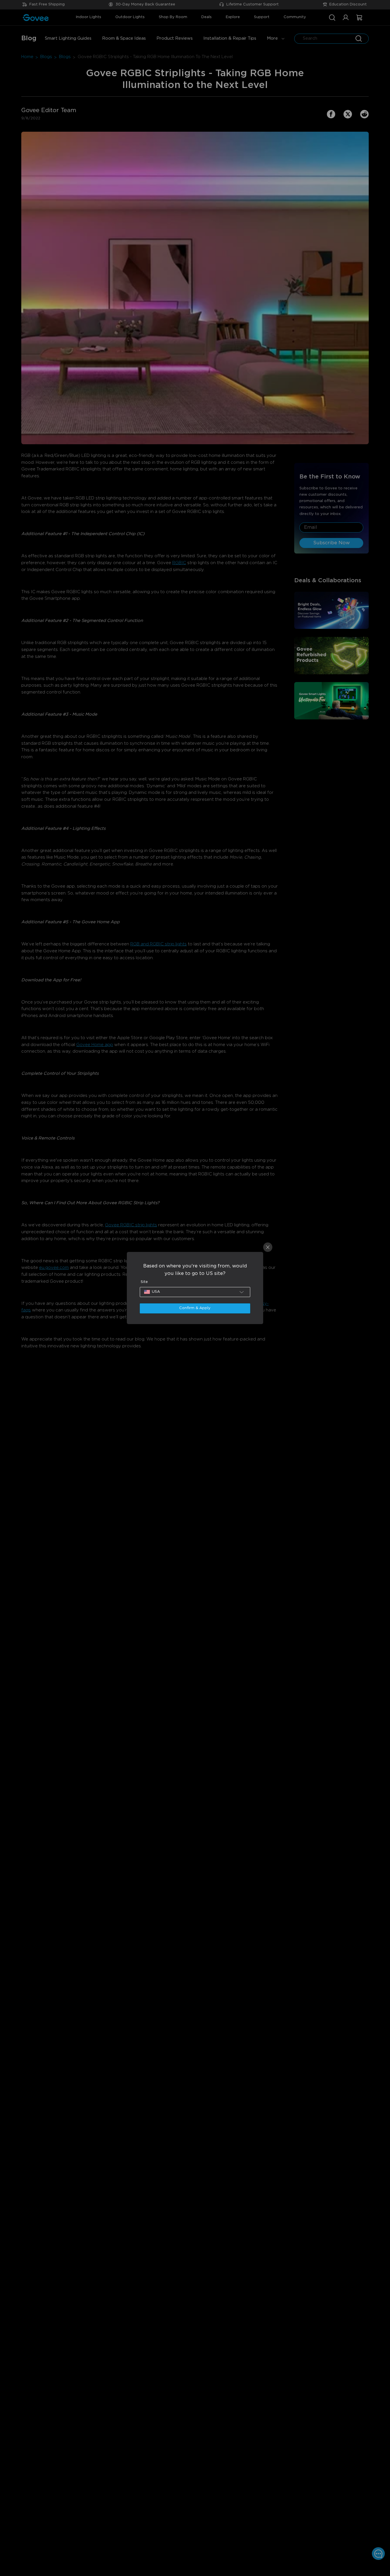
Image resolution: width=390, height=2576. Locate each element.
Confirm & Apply (195, 1308)
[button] (195, 1292)
